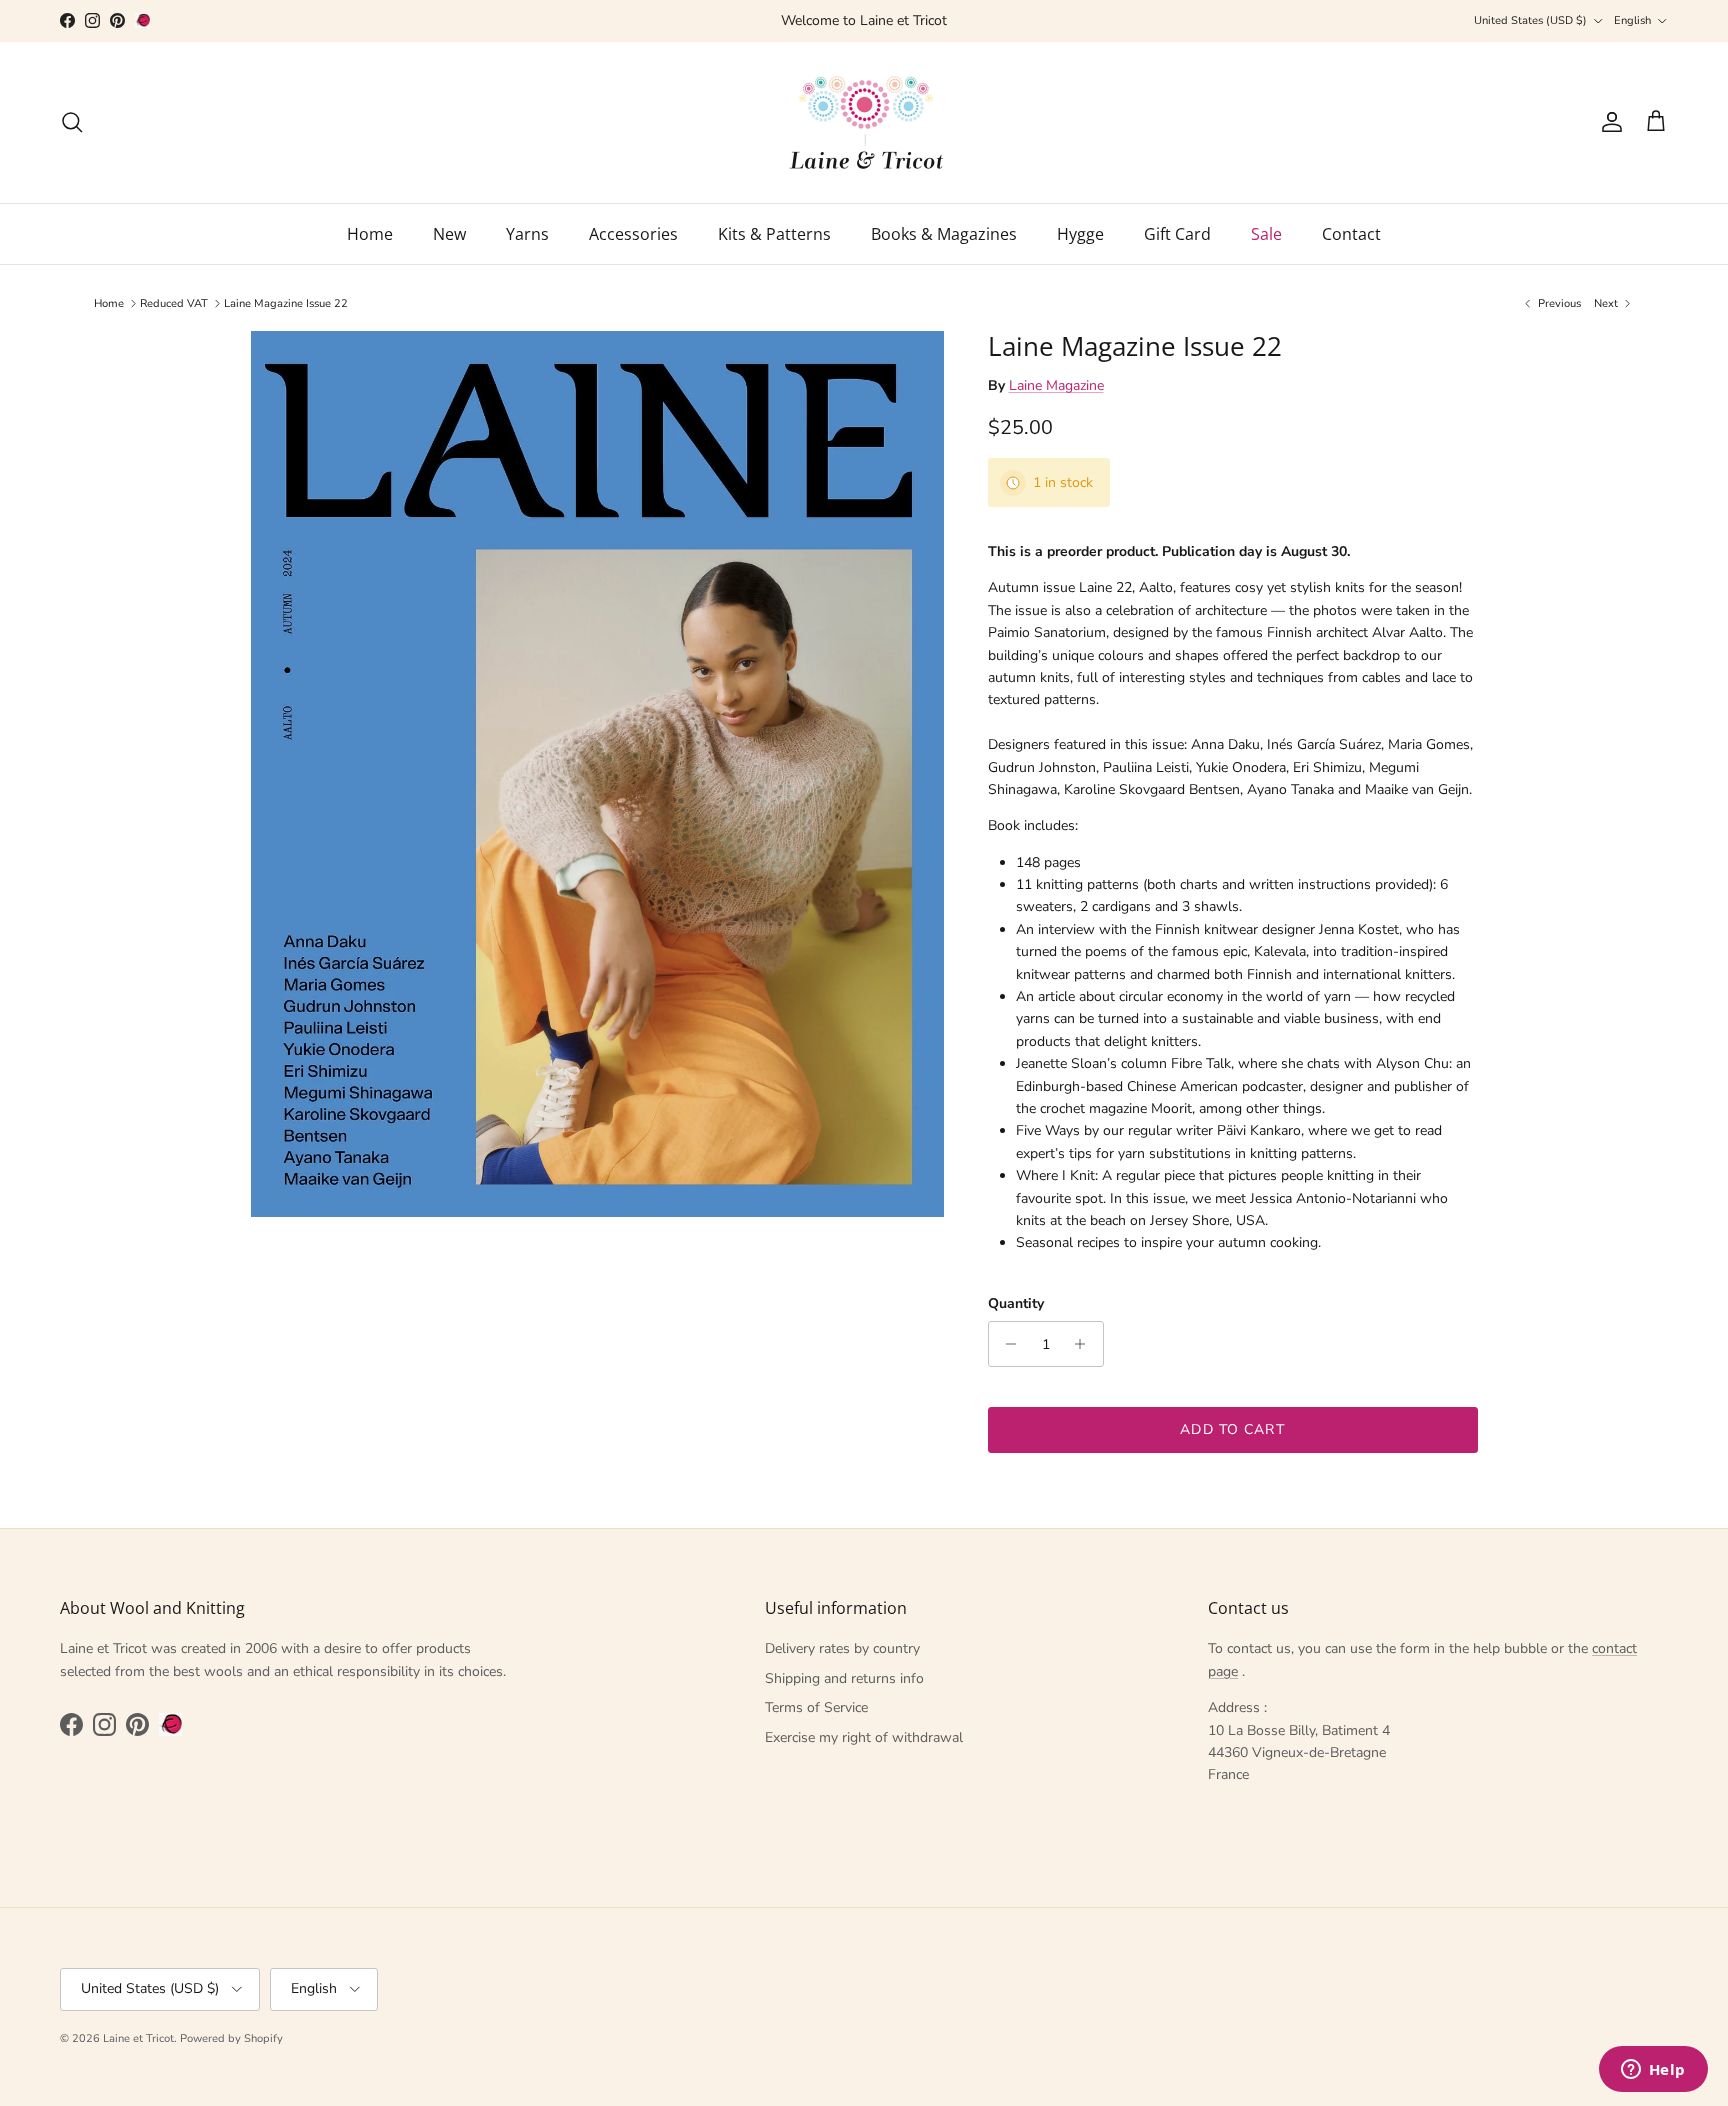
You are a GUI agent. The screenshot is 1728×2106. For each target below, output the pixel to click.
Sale (1266, 234)
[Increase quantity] (1085, 1344)
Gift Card (1177, 234)
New (449, 234)
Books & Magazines (944, 234)
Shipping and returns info (844, 1678)
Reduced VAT (174, 303)
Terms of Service (816, 1707)
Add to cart (1232, 1429)
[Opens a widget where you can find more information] (1653, 2071)
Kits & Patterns (774, 234)
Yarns (527, 234)
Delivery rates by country (842, 1648)
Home (370, 234)
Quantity (1016, 1303)
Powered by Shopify (231, 2038)
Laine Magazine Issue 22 (286, 303)
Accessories (633, 234)
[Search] (72, 122)
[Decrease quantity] (1006, 1344)
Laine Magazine (1056, 385)
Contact (1351, 234)
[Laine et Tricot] (864, 122)
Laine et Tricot (138, 2038)
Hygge (1080, 234)
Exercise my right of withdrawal (864, 1737)
